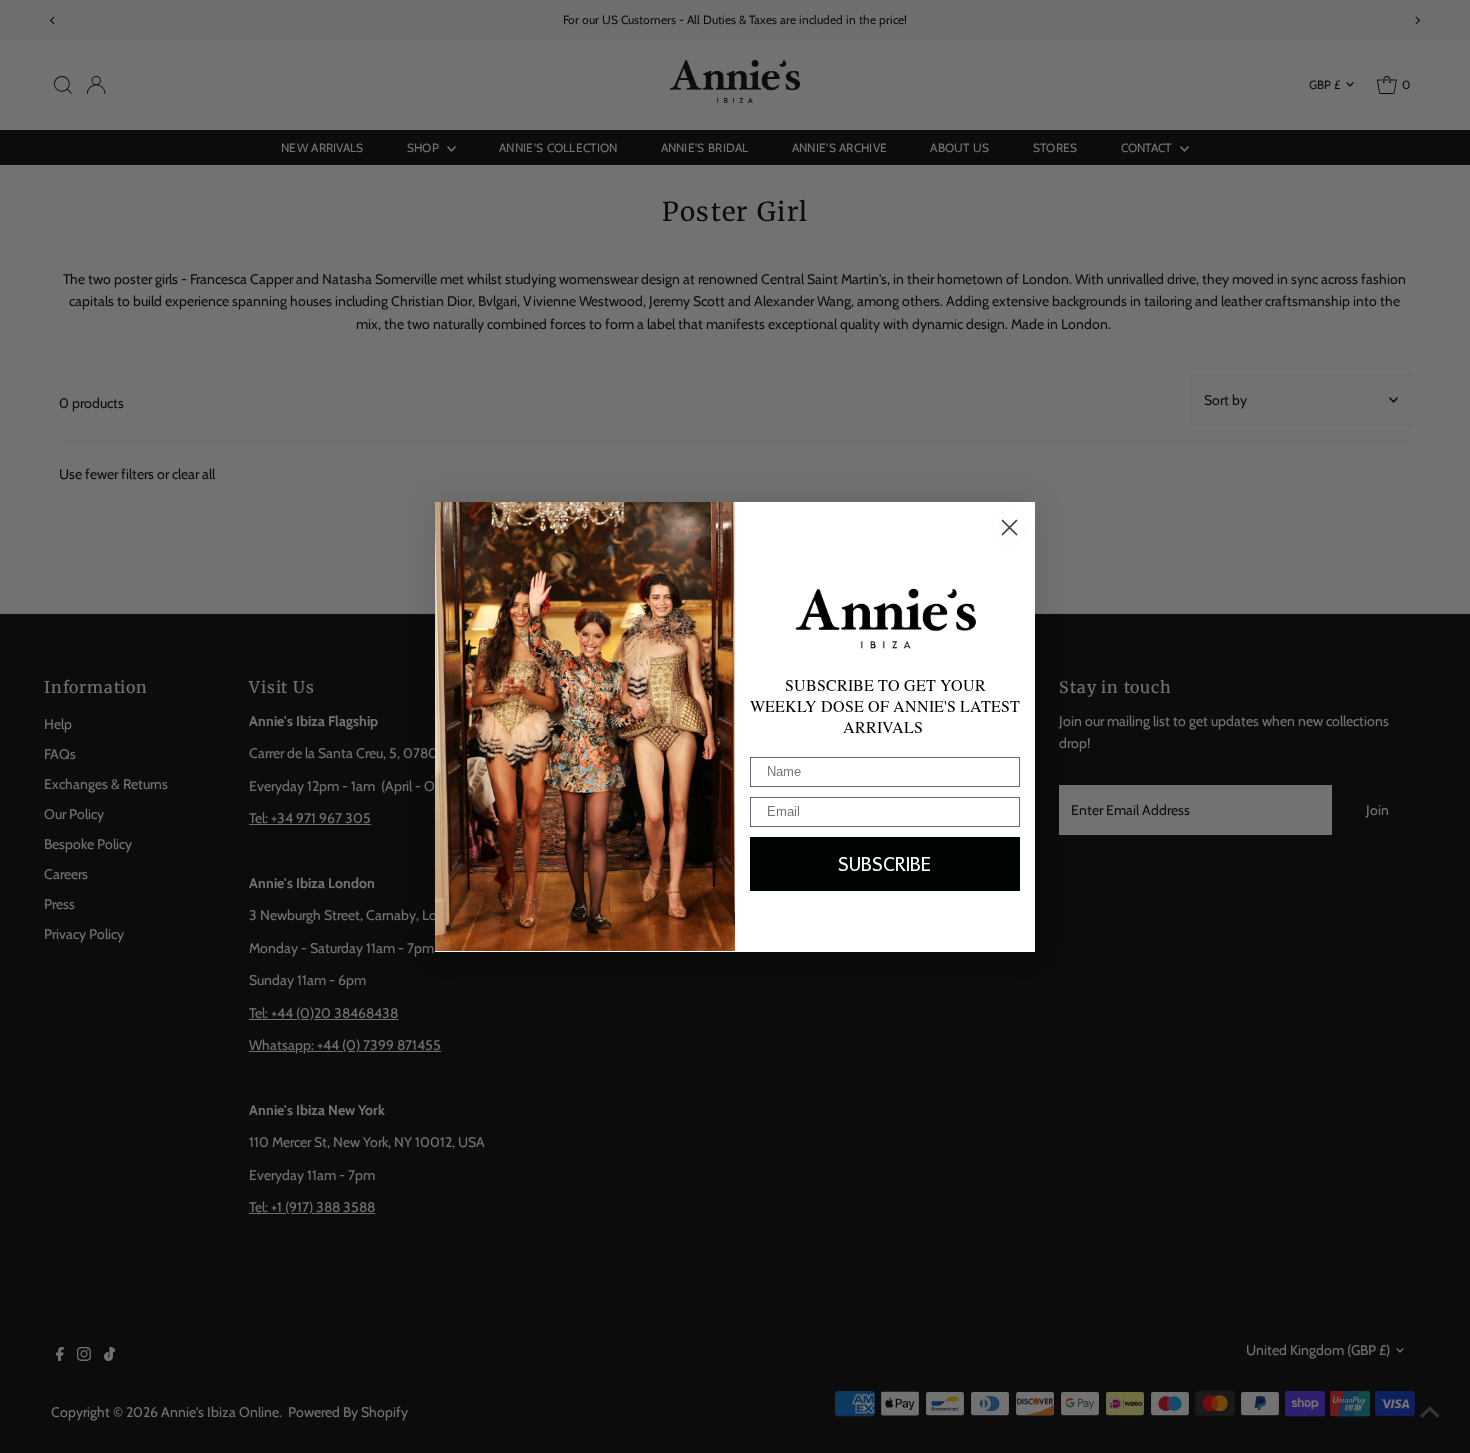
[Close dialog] (1009, 527)
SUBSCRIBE (885, 863)
